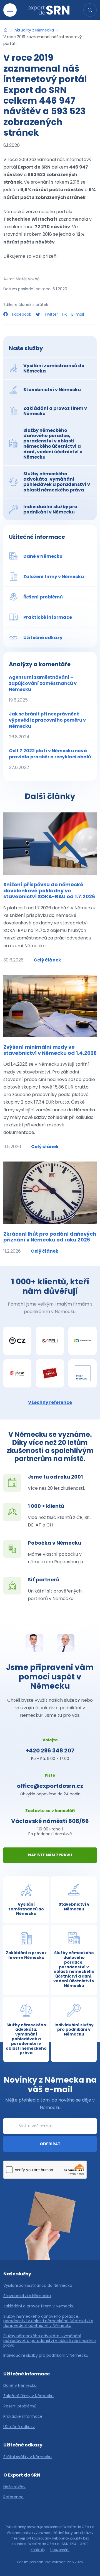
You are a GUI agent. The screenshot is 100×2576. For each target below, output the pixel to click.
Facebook (22, 314)
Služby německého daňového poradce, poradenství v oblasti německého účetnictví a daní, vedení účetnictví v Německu (48, 2321)
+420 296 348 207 (50, 1750)
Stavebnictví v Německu (27, 2296)
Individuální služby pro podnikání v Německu (46, 2355)
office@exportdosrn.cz (50, 1786)
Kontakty (38, 2550)
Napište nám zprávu (50, 1855)
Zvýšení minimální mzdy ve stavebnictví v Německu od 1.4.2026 (50, 1050)
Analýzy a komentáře (40, 664)
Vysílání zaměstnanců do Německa (38, 2286)
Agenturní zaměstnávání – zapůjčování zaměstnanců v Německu (43, 689)
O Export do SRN (22, 2475)
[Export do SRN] (6, 30)
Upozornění (60, 2550)
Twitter (51, 314)
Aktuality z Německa (34, 30)
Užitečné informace (37, 537)
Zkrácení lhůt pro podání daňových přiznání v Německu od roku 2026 (50, 1237)
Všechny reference (50, 1402)
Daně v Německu (20, 2386)
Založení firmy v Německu (28, 2396)
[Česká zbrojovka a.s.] (17, 1341)
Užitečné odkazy (19, 2427)
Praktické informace (23, 2416)
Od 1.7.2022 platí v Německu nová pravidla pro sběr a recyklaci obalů (50, 759)
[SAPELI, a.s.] (50, 1341)
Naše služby (26, 348)
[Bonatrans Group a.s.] (82, 1341)
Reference (13, 2497)
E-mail (77, 314)
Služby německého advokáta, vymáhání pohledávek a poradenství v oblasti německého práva (50, 2341)
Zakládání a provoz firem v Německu (39, 2306)
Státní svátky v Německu (27, 2457)
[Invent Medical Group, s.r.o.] (82, 1373)
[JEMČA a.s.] (50, 1373)
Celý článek (47, 960)
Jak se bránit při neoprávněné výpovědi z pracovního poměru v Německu (47, 725)
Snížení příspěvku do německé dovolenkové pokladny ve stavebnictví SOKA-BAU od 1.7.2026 (49, 890)
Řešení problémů (20, 2406)
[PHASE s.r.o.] (17, 1373)
